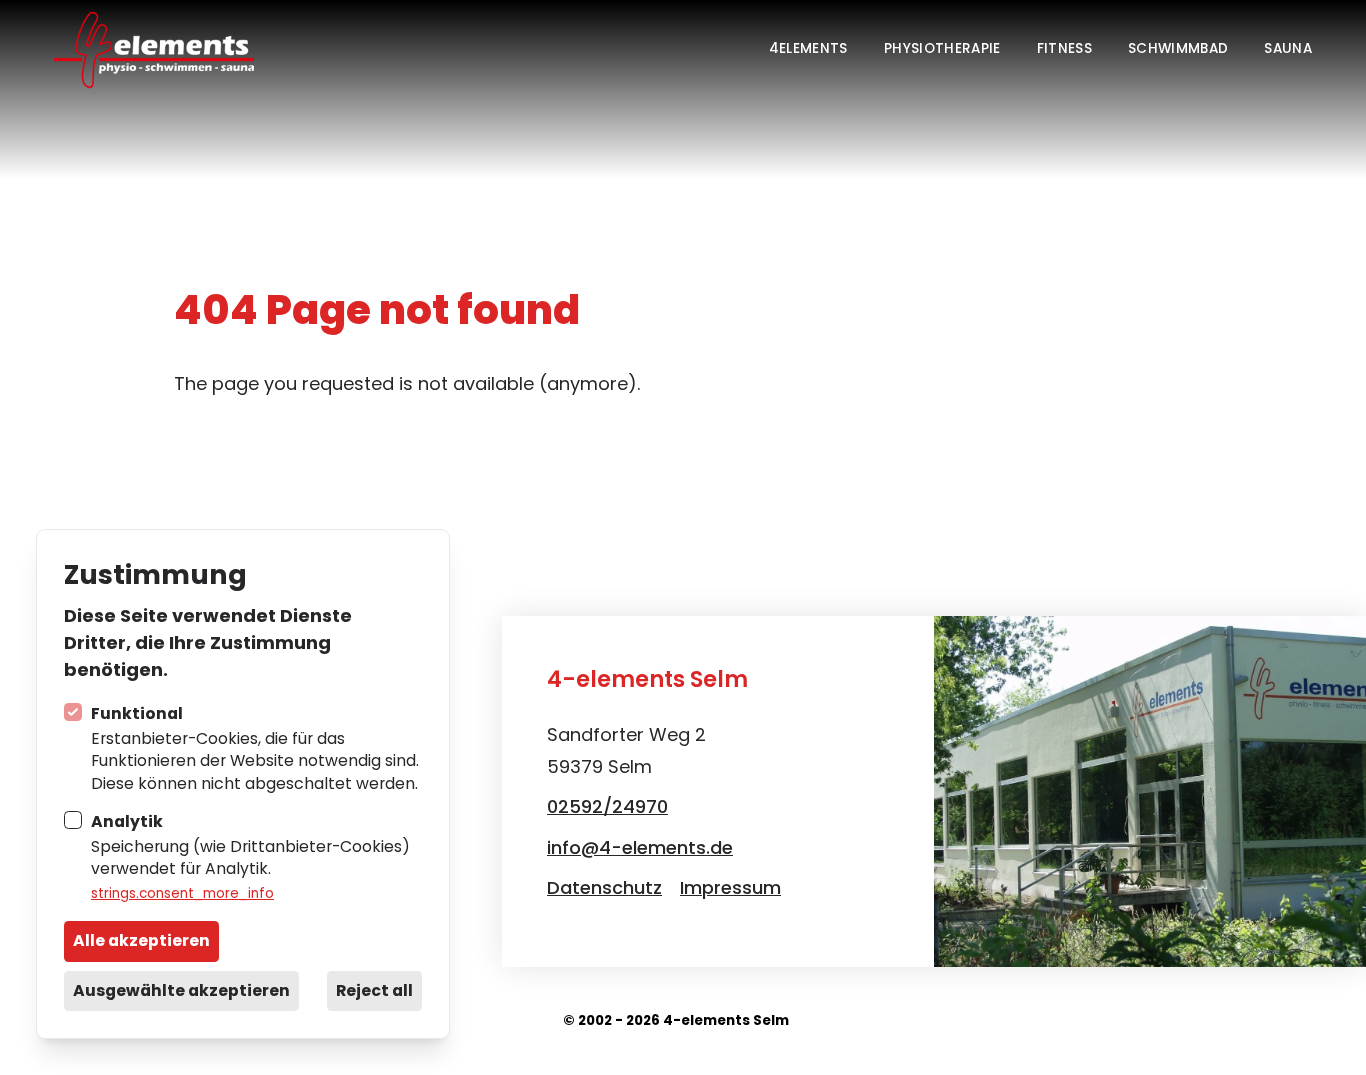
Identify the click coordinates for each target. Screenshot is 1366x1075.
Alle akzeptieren (141, 940)
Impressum (730, 887)
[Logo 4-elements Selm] (154, 49)
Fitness (1064, 48)
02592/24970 (607, 806)
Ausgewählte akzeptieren (181, 990)
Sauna (1288, 48)
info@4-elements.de (640, 847)
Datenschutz (604, 887)
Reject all (374, 990)
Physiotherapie (942, 48)
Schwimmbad (1178, 48)
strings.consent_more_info (182, 894)
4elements (808, 48)
